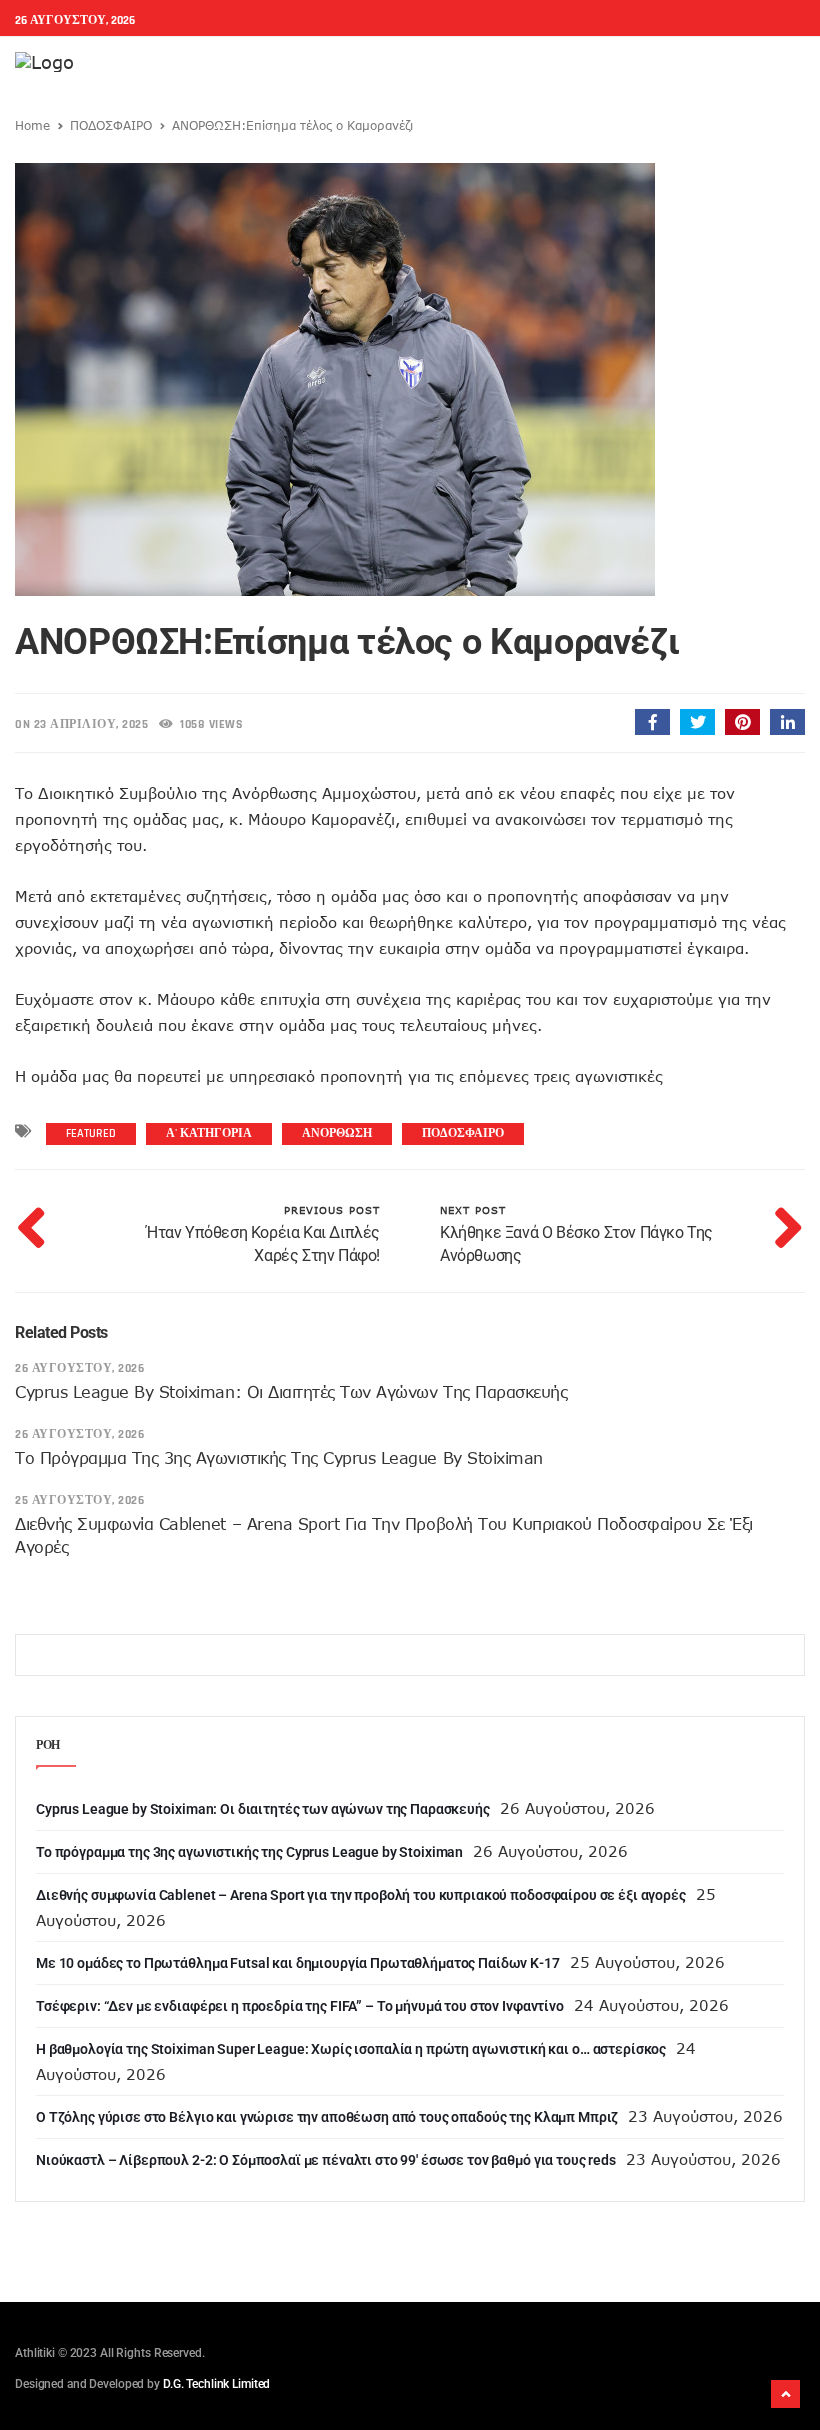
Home (32, 125)
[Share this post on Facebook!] (652, 722)
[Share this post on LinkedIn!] (787, 722)
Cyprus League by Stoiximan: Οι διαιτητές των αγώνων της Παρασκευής (291, 1392)
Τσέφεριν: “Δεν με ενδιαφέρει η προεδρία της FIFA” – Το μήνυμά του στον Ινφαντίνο (300, 2006)
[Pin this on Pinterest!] (742, 722)
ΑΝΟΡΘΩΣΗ (337, 1133)
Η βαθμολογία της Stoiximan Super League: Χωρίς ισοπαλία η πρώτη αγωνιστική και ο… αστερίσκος (351, 2049)
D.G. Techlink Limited (216, 2384)
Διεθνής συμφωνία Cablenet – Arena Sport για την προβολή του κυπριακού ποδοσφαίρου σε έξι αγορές (361, 1895)
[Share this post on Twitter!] (697, 722)
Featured (91, 1133)
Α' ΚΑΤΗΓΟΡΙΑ (209, 1133)
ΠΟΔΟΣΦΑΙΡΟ (111, 125)
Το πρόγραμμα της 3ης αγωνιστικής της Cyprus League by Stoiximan (279, 1458)
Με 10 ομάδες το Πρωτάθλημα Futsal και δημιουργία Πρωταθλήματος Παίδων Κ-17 (298, 1963)
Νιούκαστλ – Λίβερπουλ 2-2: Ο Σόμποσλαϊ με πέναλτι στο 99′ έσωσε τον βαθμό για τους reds (326, 2160)
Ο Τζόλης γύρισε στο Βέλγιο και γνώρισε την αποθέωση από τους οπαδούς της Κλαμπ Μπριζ (327, 2117)
